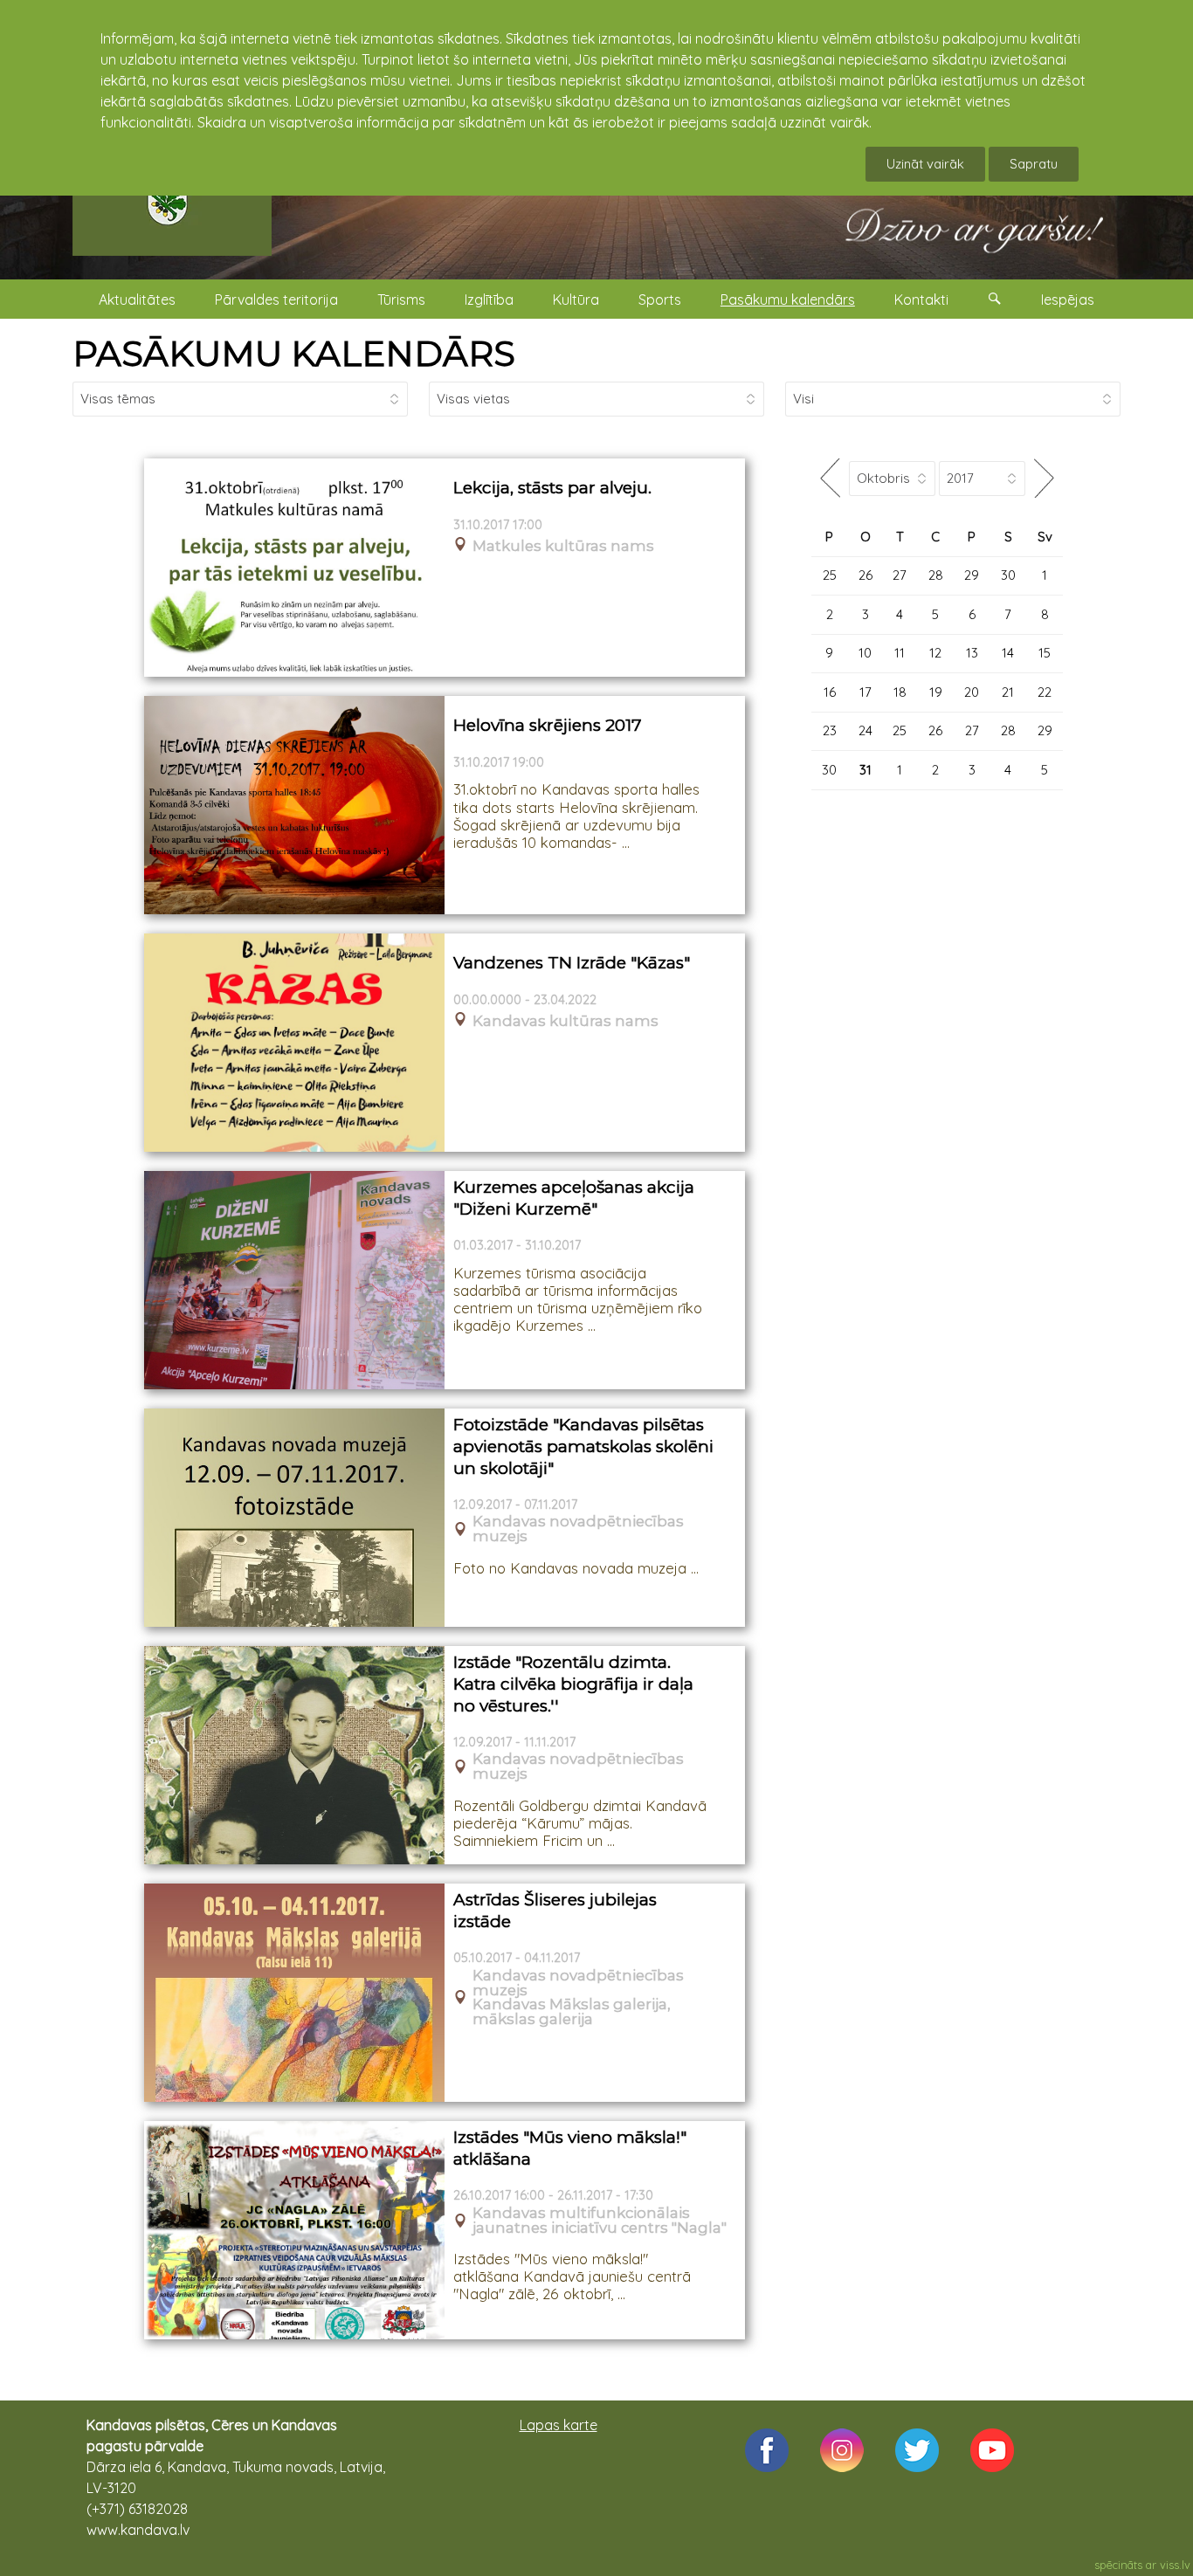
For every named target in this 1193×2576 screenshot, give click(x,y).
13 (972, 653)
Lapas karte (559, 2425)
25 (830, 575)
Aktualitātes (137, 300)
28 (936, 575)
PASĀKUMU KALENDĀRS (294, 353)
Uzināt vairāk (925, 164)
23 (830, 730)
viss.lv (1175, 2565)
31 (865, 770)
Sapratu (1034, 164)
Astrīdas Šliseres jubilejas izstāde (555, 1911)
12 (935, 653)
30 (1008, 575)
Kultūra (576, 300)
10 (865, 653)
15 (1045, 653)
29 (972, 575)
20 (972, 692)
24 (865, 730)
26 (865, 575)
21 (1008, 692)
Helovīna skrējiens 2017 (548, 725)
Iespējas (1068, 300)
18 (900, 692)
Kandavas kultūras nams (565, 1021)
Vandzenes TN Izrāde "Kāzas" (572, 963)
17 (865, 692)
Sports (660, 300)
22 (1045, 692)
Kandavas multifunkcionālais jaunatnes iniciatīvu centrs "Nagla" (600, 2221)
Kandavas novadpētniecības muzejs (578, 1529)
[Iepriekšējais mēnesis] (830, 478)
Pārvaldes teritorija (276, 300)
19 (936, 692)
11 (900, 653)
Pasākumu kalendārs (788, 300)
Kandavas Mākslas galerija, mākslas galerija (572, 2012)
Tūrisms (401, 300)
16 (830, 692)
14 (1008, 653)
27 (900, 575)
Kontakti (921, 300)
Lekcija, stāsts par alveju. (552, 488)
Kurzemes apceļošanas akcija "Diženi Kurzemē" (574, 1198)
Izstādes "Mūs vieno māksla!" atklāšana (570, 2148)
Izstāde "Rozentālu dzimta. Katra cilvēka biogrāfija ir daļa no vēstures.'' (573, 1684)
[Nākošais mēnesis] (1044, 478)
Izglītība (489, 300)
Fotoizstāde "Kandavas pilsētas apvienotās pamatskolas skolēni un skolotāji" (583, 1446)
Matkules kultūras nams (563, 546)
